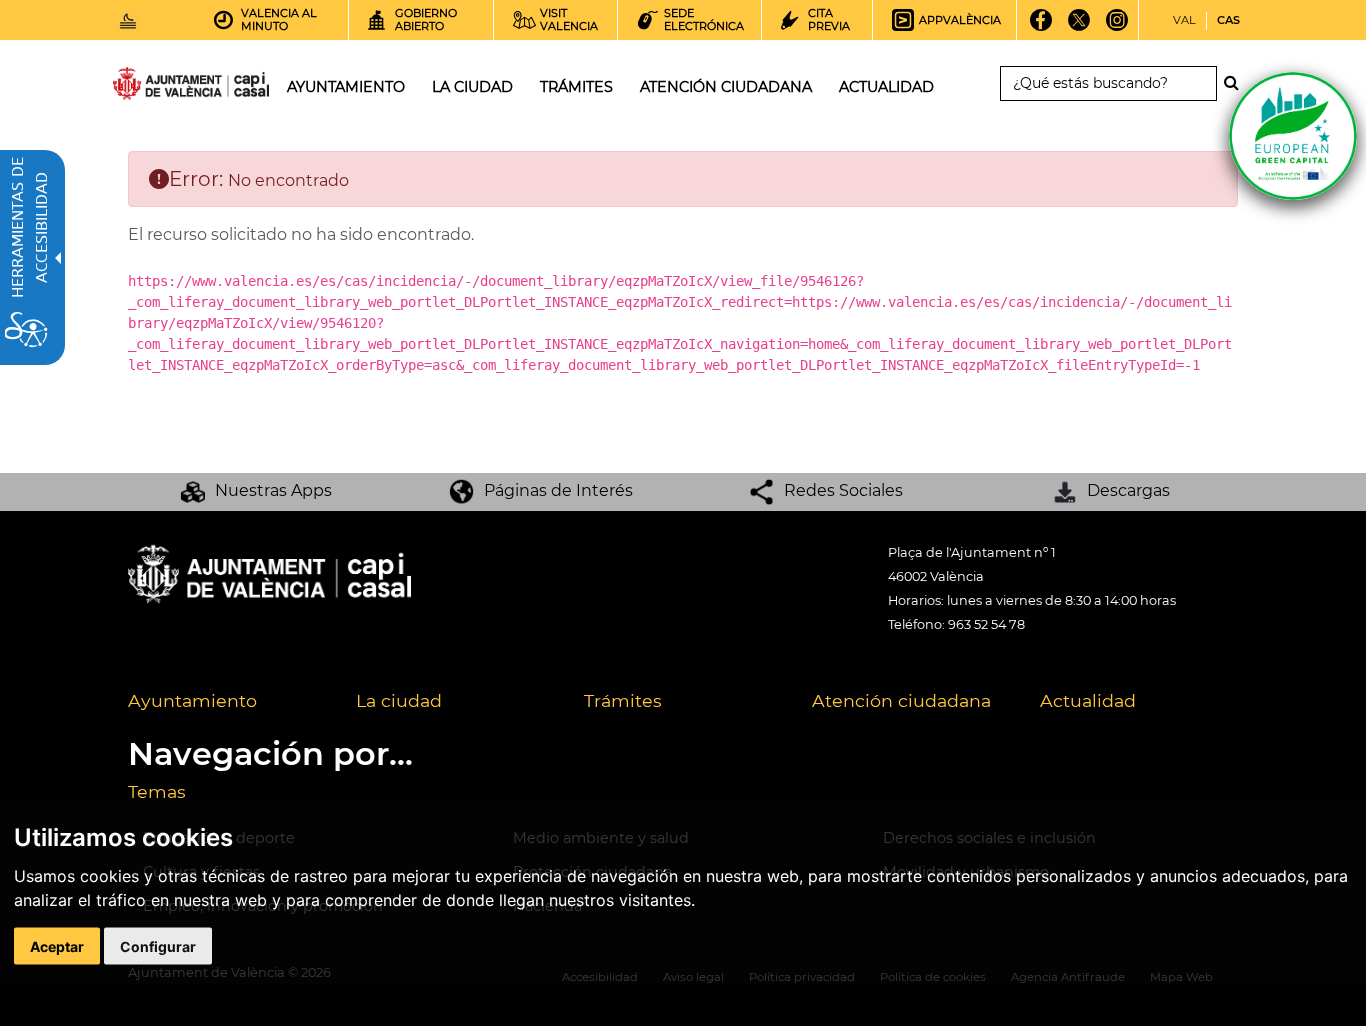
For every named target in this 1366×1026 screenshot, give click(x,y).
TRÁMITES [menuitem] (576, 87)
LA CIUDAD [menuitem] (472, 87)
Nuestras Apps (273, 490)
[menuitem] (227, 702)
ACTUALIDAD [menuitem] (886, 87)
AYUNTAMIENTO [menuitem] (346, 87)
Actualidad (1088, 700)
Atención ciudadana (901, 700)
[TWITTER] (1079, 27)
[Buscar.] (1237, 83)
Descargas (1128, 490)
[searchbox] (1108, 83)
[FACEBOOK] (1041, 27)
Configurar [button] (158, 946)
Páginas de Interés (558, 490)
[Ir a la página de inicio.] (155, 87)
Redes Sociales (843, 490)
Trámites (623, 700)
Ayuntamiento (192, 700)
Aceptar (57, 946)
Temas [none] (157, 791)
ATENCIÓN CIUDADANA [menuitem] (726, 87)
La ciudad (399, 700)
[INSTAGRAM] (1117, 27)
